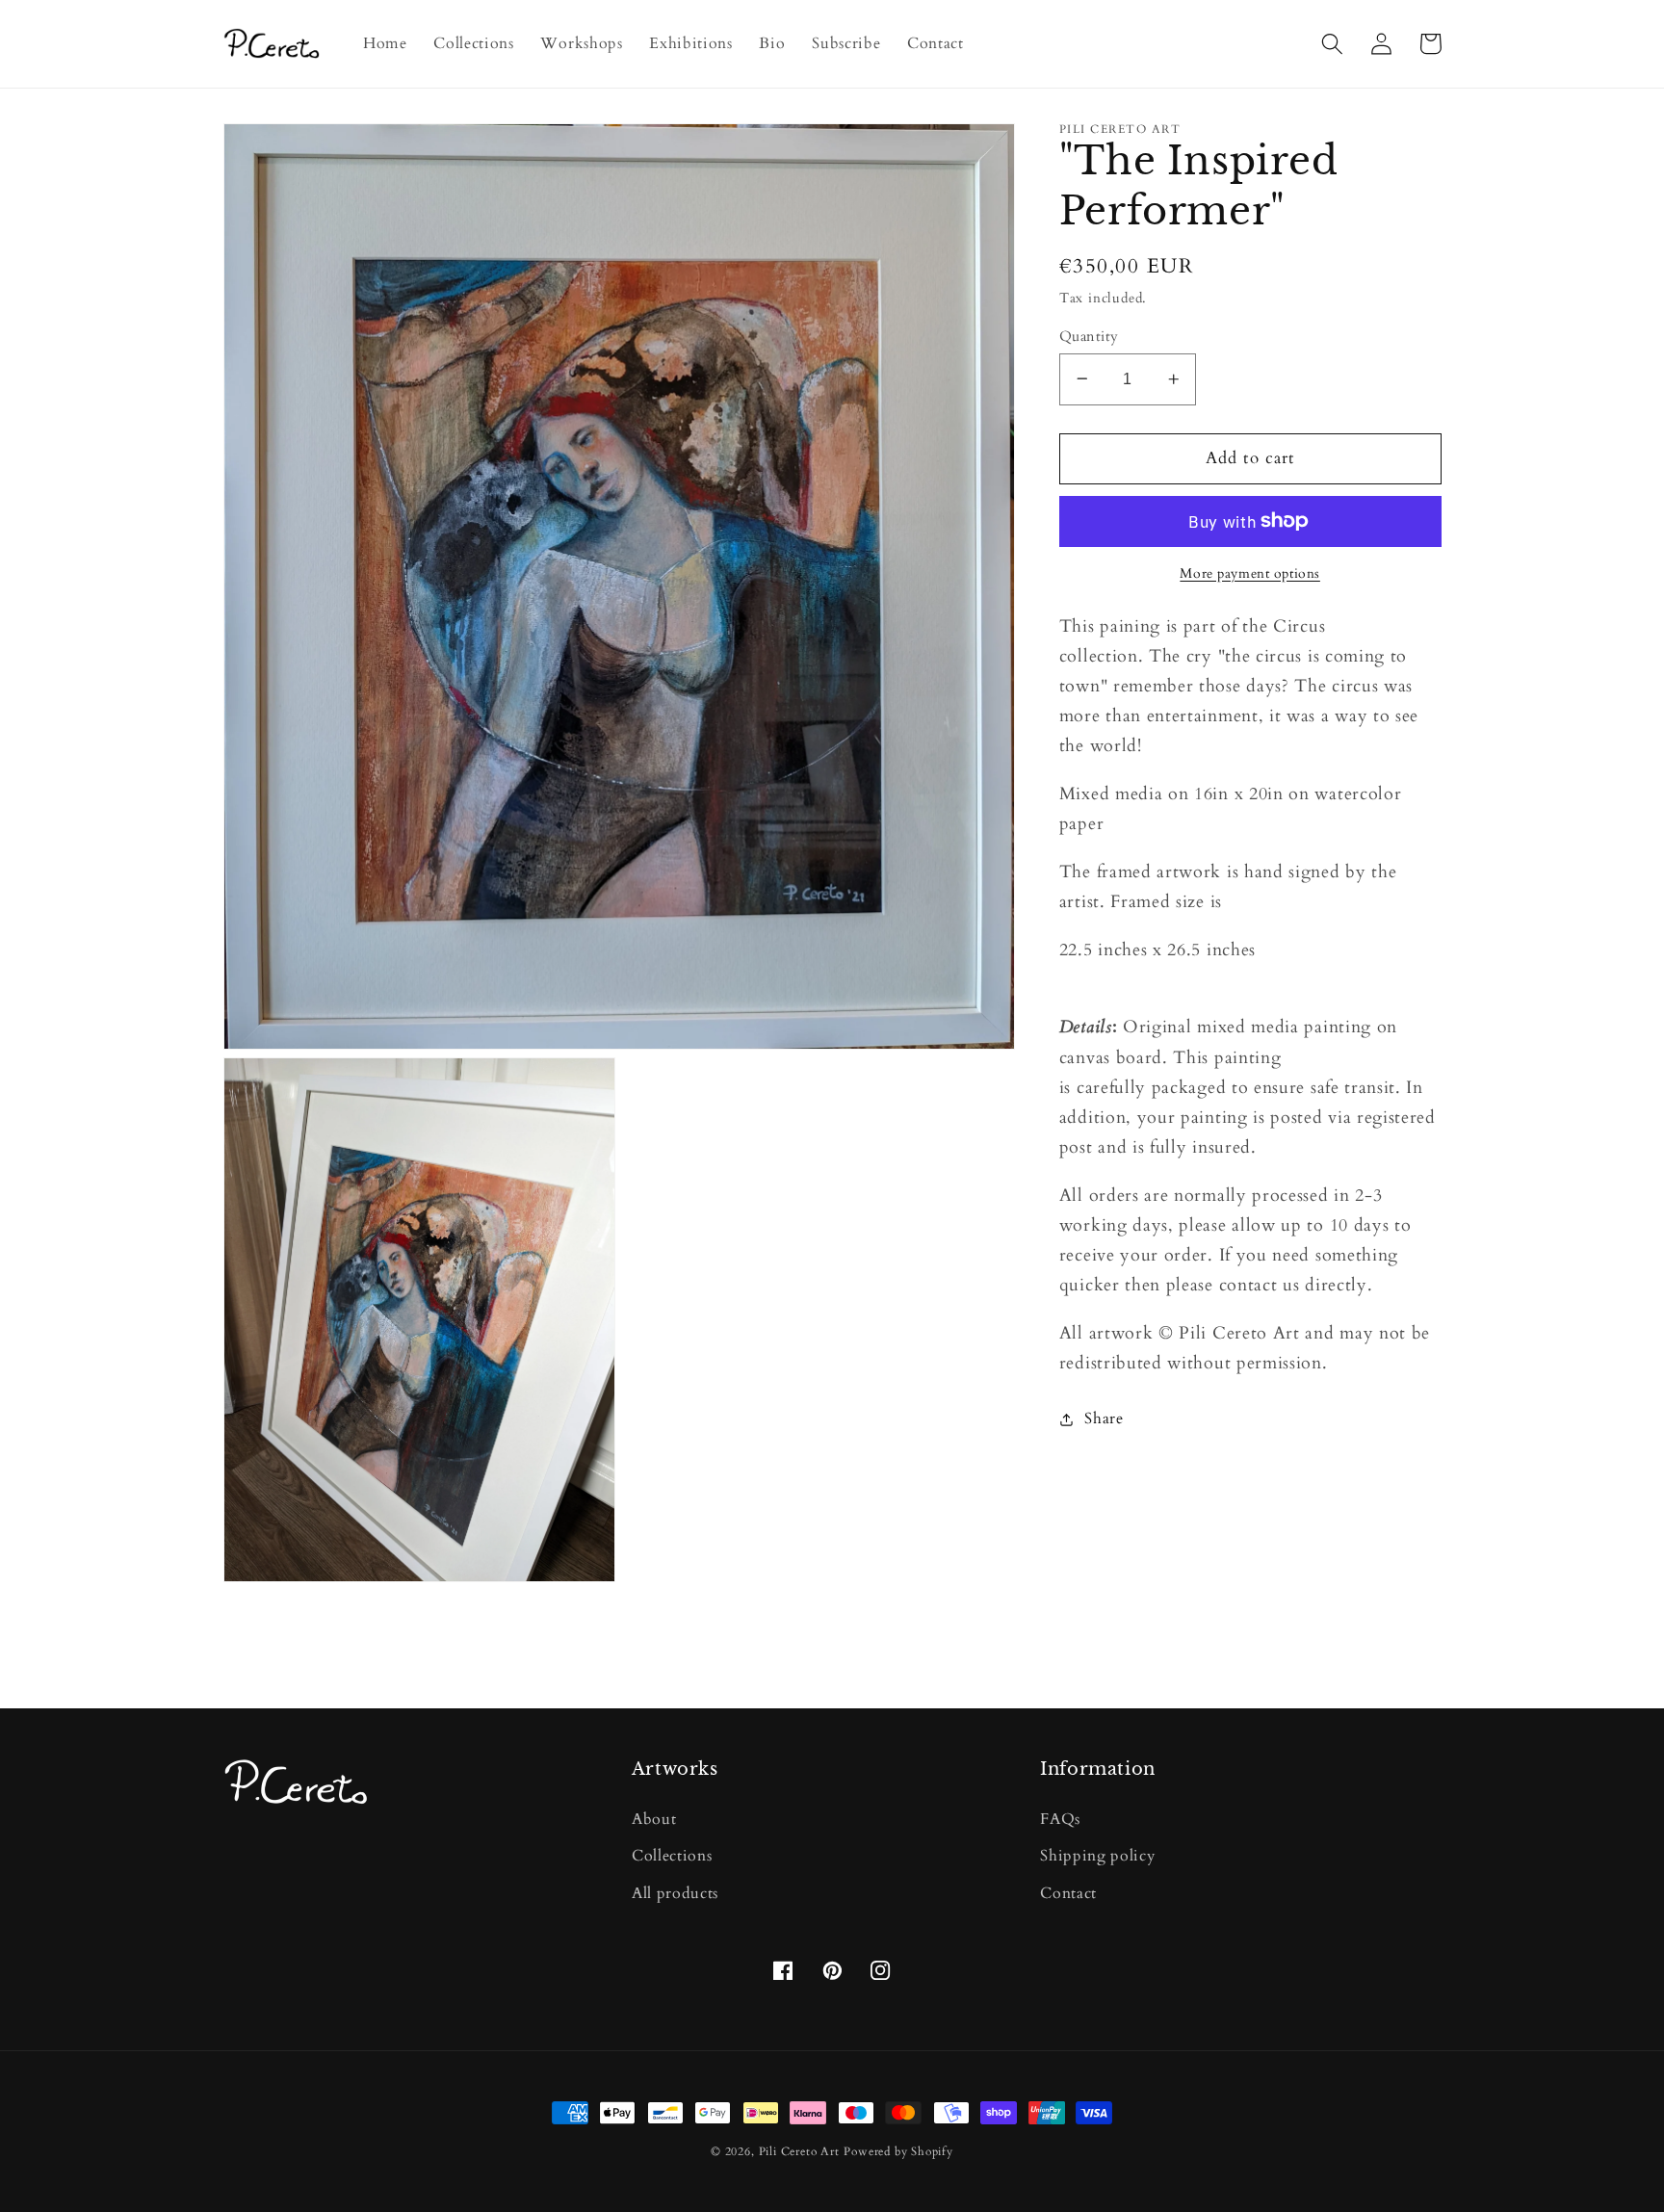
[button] (1333, 44)
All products (675, 1893)
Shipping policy (1097, 1856)
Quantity (1089, 335)
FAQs (1060, 1819)
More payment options (1250, 573)
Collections (672, 1856)
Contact (1068, 1893)
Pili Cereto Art (799, 2152)
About (654, 1819)
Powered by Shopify (898, 2152)
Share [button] (1104, 1418)
